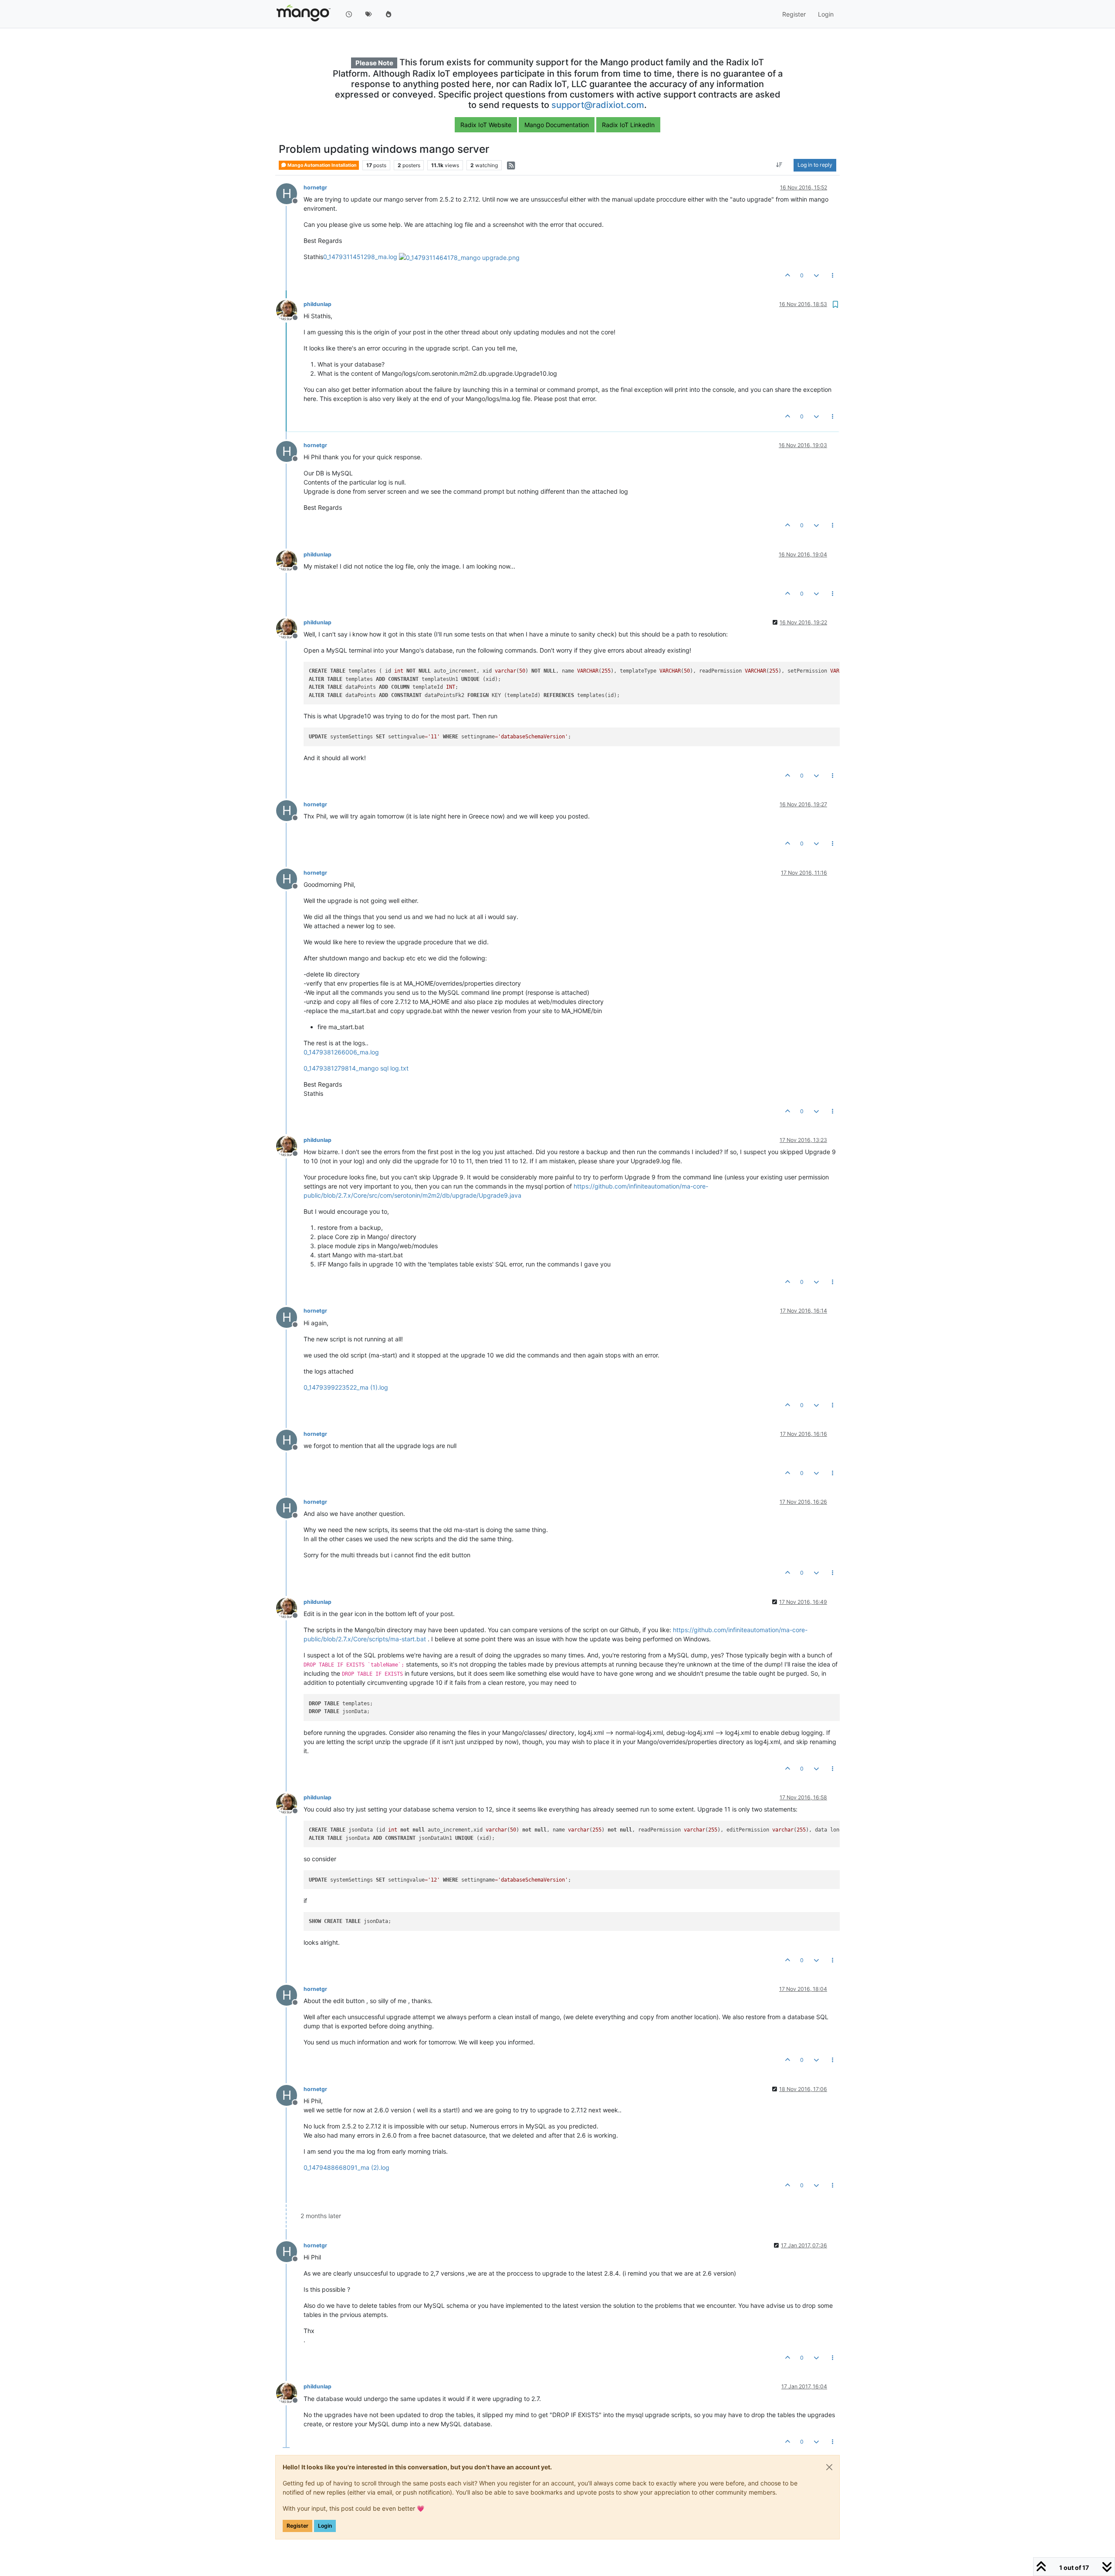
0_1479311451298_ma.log (360, 257)
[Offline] (290, 310)
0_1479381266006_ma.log (341, 1052)
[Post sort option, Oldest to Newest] (779, 165)
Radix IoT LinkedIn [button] (628, 125)
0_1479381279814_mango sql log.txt (356, 1068)
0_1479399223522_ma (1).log (346, 1387)
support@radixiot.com (598, 105)
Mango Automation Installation (322, 165)
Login (325, 2526)
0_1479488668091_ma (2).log (346, 2167)
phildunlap (318, 304)
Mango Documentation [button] (557, 125)
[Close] (829, 2467)
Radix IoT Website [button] (486, 125)
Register (297, 2526)
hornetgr (315, 187)
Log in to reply (815, 165)
